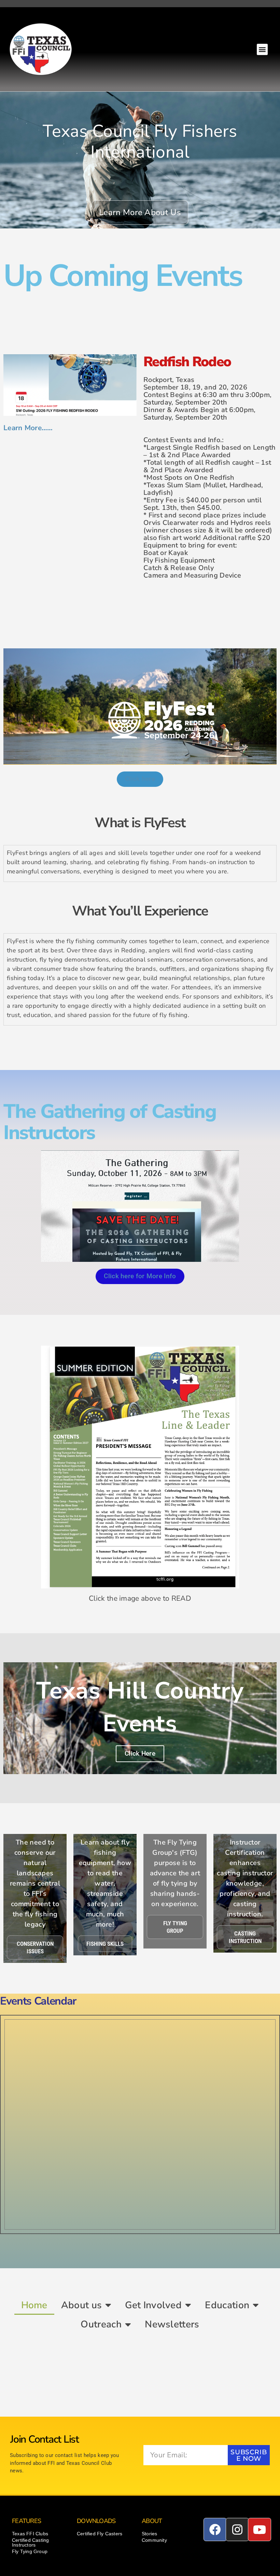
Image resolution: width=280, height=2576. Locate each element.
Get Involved (153, 2305)
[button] (262, 49)
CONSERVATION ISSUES (35, 1947)
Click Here (140, 1753)
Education (227, 2305)
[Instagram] (237, 2529)
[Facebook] (215, 2529)
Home (34, 2305)
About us (81, 2305)
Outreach (101, 2324)
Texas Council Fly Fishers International (140, 142)
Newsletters (172, 2324)
